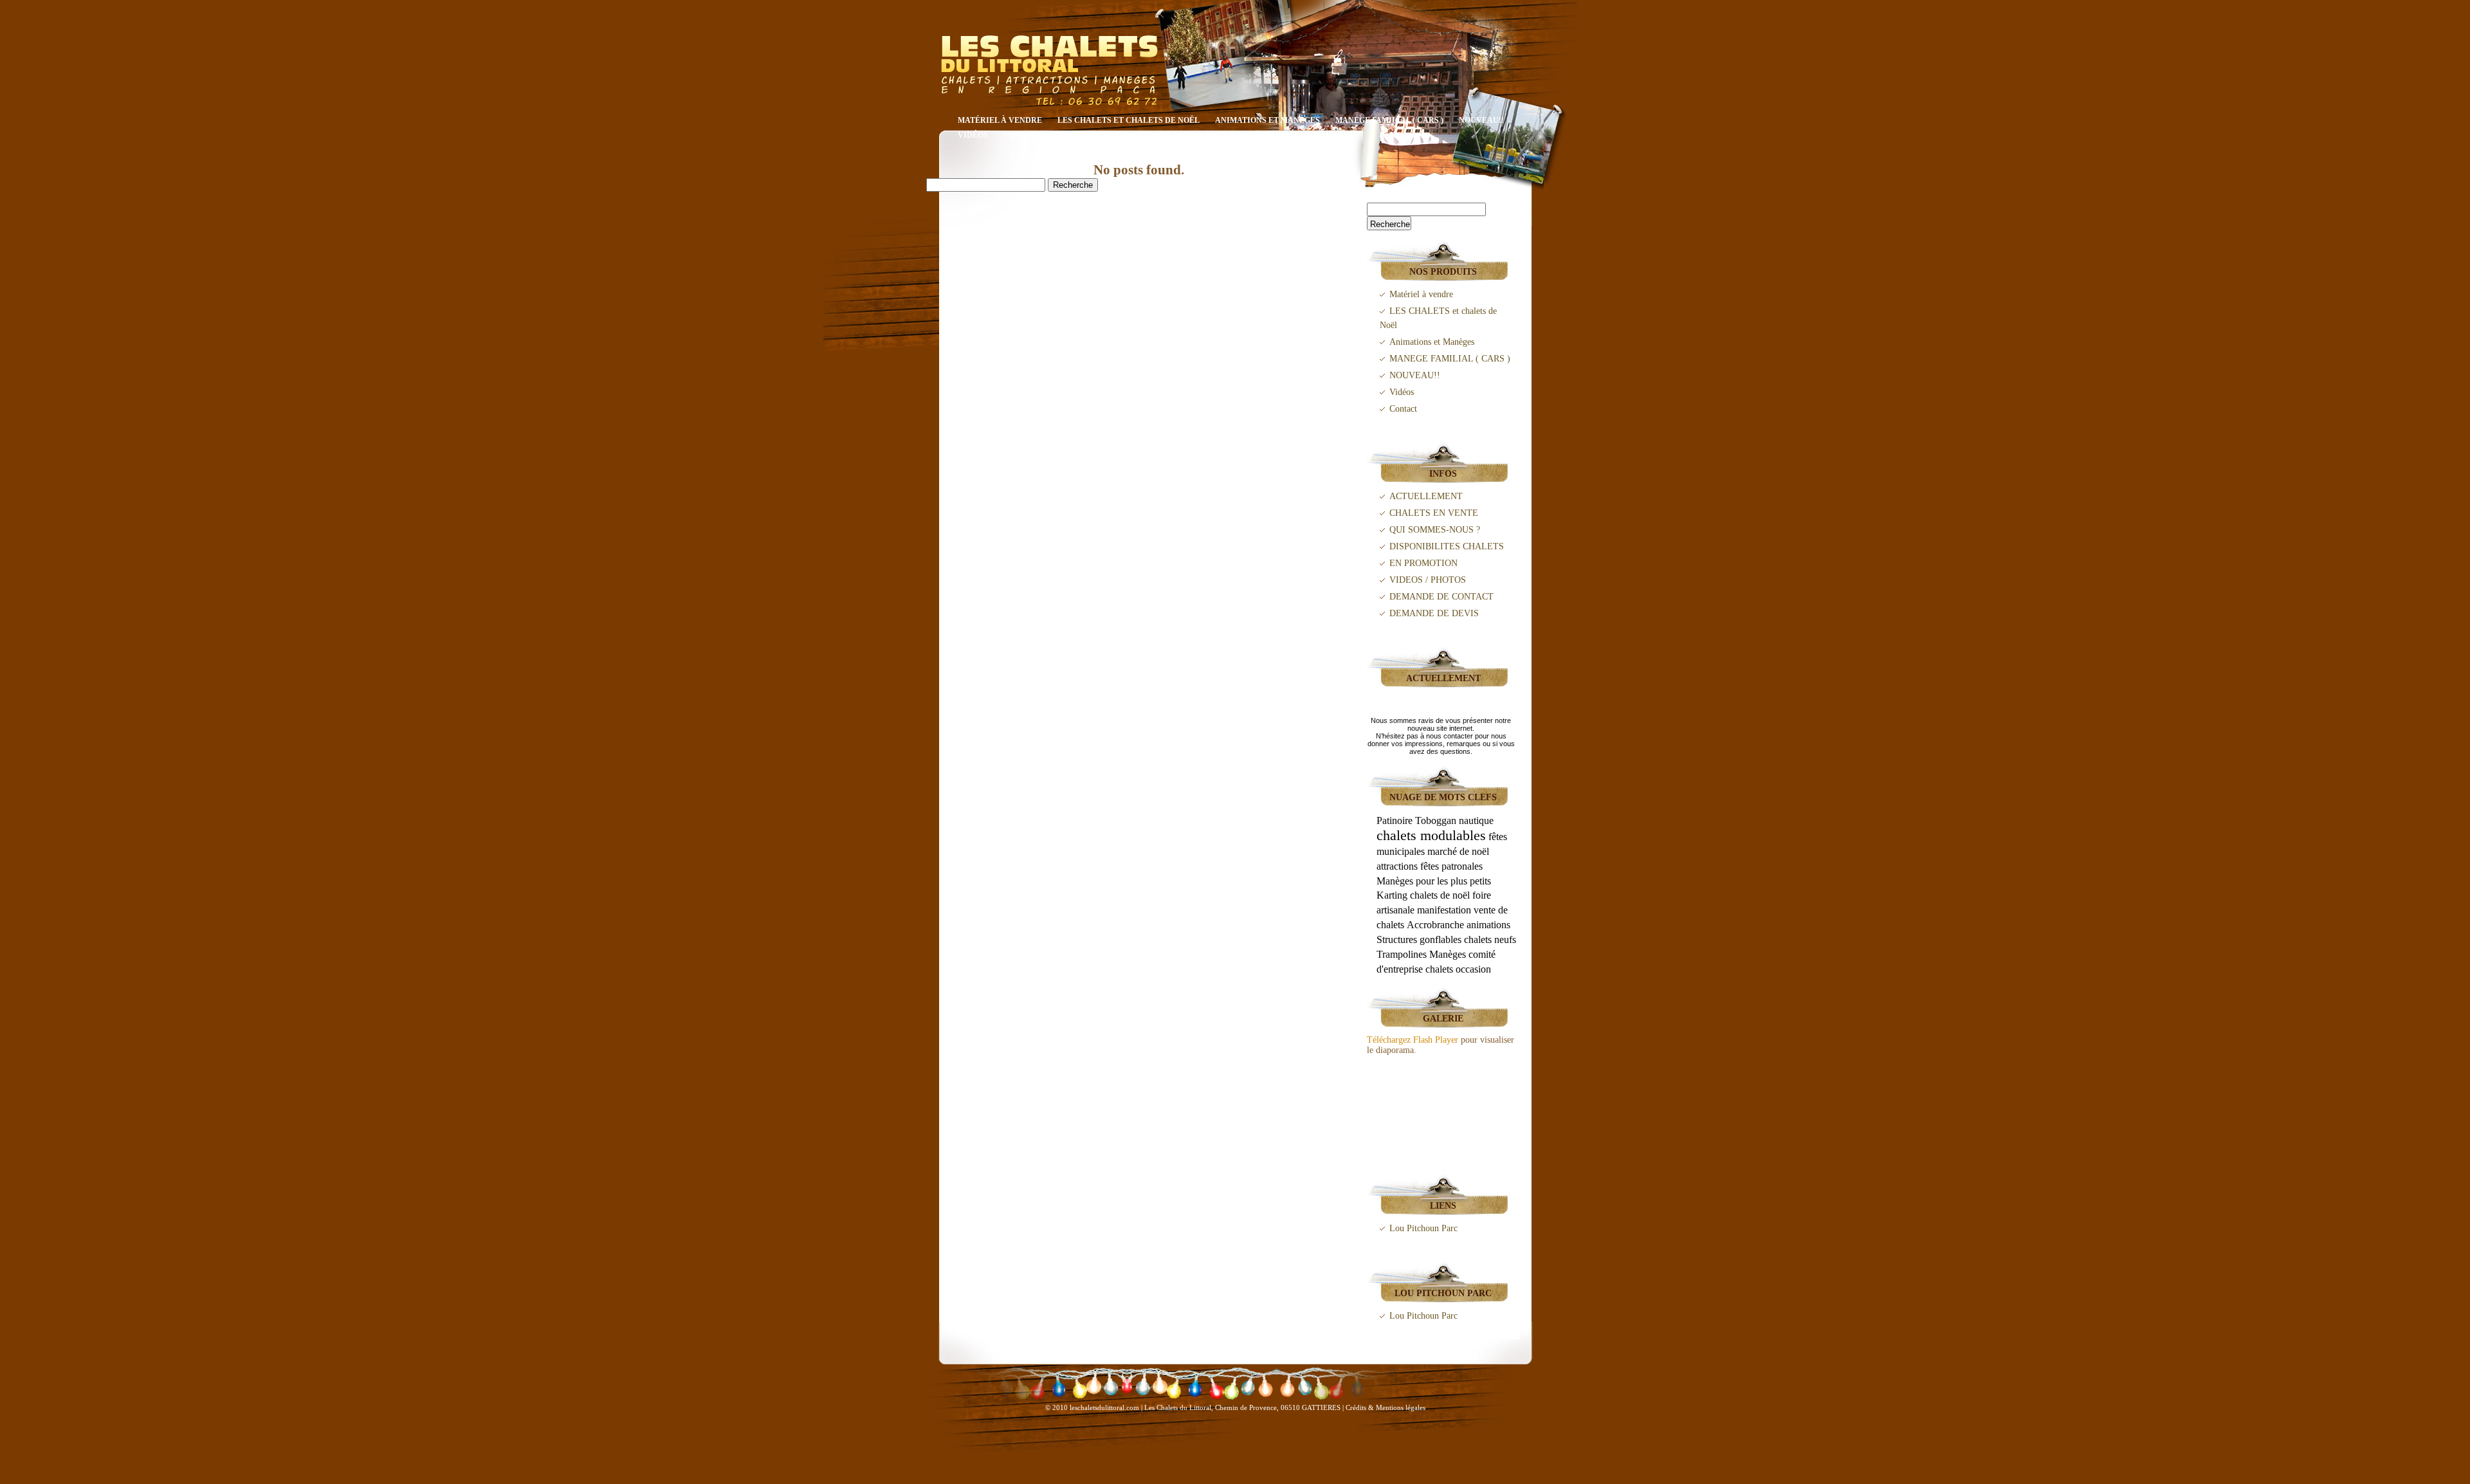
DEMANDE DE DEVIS (1434, 613)
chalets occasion (1458, 969)
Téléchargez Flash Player (1413, 1040)
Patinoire (1395, 820)
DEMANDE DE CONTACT (1441, 597)
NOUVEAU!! (1481, 120)
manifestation (1444, 910)
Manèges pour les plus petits (1434, 881)
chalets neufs (1490, 939)
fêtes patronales (1451, 866)
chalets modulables (1431, 835)
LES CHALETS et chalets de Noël (1129, 120)
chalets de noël (1440, 895)
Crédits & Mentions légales (1386, 1407)
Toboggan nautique (1454, 820)
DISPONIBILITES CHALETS (1447, 546)
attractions (1397, 866)
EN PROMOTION (1423, 563)
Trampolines (1402, 954)
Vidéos (973, 135)
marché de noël (1458, 851)
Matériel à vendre (1000, 120)
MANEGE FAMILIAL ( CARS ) (1389, 120)
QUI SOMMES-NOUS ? (1435, 530)
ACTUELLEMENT (1426, 496)
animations (1488, 925)
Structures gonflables (1419, 939)
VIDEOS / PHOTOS (1428, 580)
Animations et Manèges (1267, 120)
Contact (1023, 135)
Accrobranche (1435, 925)
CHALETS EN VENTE (1434, 513)
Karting (1392, 895)
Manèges (1448, 954)
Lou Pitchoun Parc (1423, 1228)
